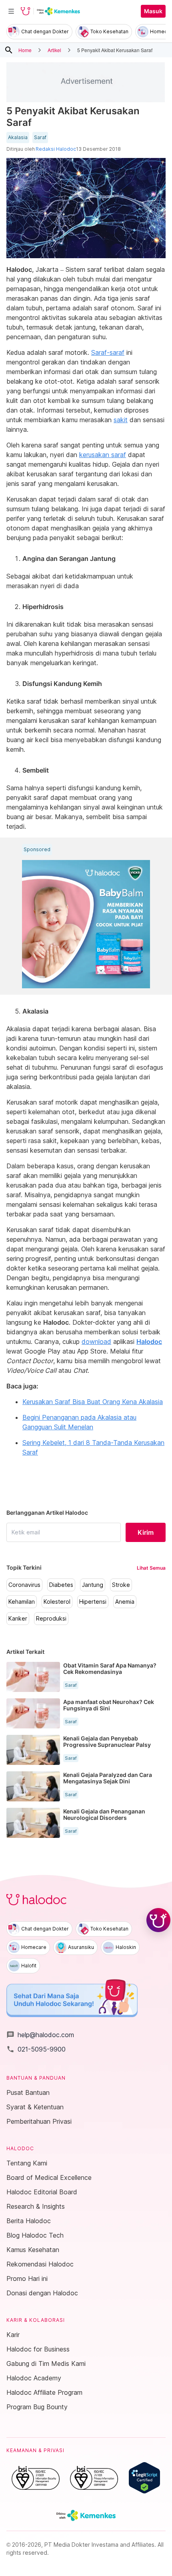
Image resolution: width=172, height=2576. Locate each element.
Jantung (93, 1585)
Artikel (54, 50)
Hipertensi (93, 1602)
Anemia (125, 1602)
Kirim (146, 1532)
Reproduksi (51, 1619)
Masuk (153, 11)
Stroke (121, 1585)
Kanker (18, 1619)
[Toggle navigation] (11, 11)
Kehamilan (22, 1602)
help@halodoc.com (40, 2035)
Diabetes (61, 1585)
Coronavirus (24, 1585)
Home (25, 50)
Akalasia (18, 138)
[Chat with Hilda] (158, 1920)
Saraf (40, 138)
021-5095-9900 (36, 2049)
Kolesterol (57, 1602)
